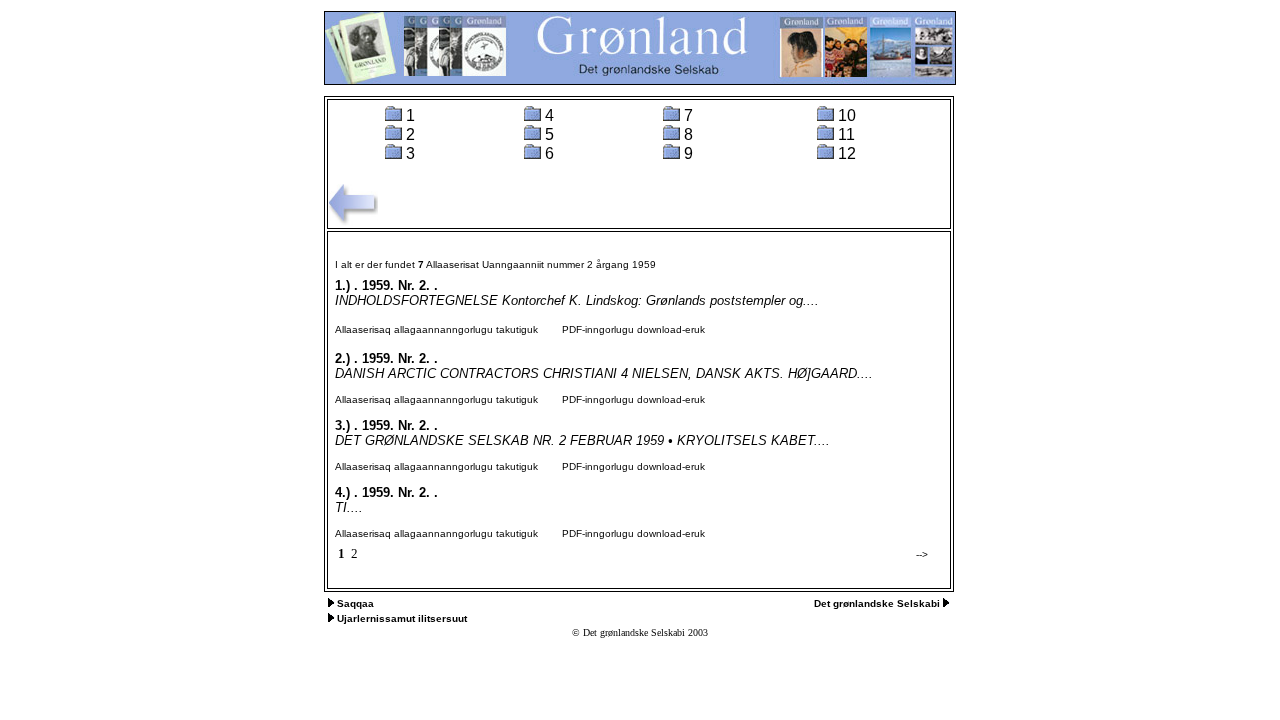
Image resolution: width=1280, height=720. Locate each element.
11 (846, 134)
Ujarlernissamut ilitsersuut (402, 618)
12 (847, 153)
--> (922, 554)
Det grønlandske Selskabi (878, 603)
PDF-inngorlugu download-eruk (623, 329)
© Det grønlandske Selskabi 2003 (640, 632)
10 (847, 115)
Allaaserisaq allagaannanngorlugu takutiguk (436, 329)
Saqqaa (355, 603)
